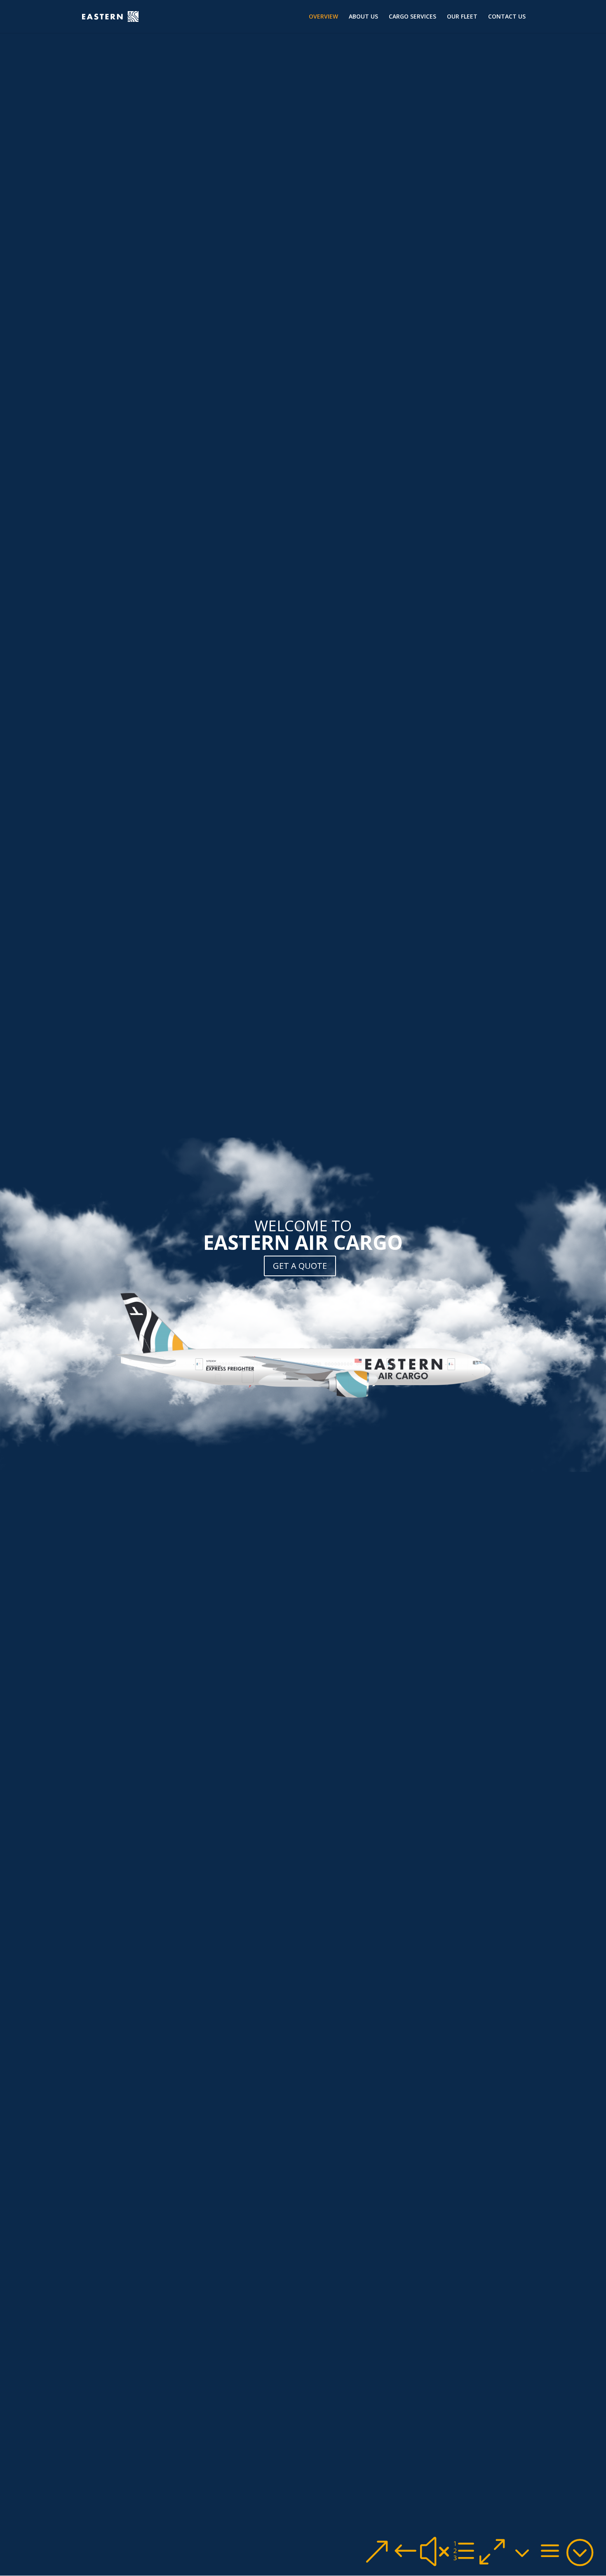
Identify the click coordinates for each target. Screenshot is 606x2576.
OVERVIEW (323, 17)
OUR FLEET (462, 17)
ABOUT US (363, 17)
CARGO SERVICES (412, 17)
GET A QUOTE (300, 1266)
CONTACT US (507, 17)
